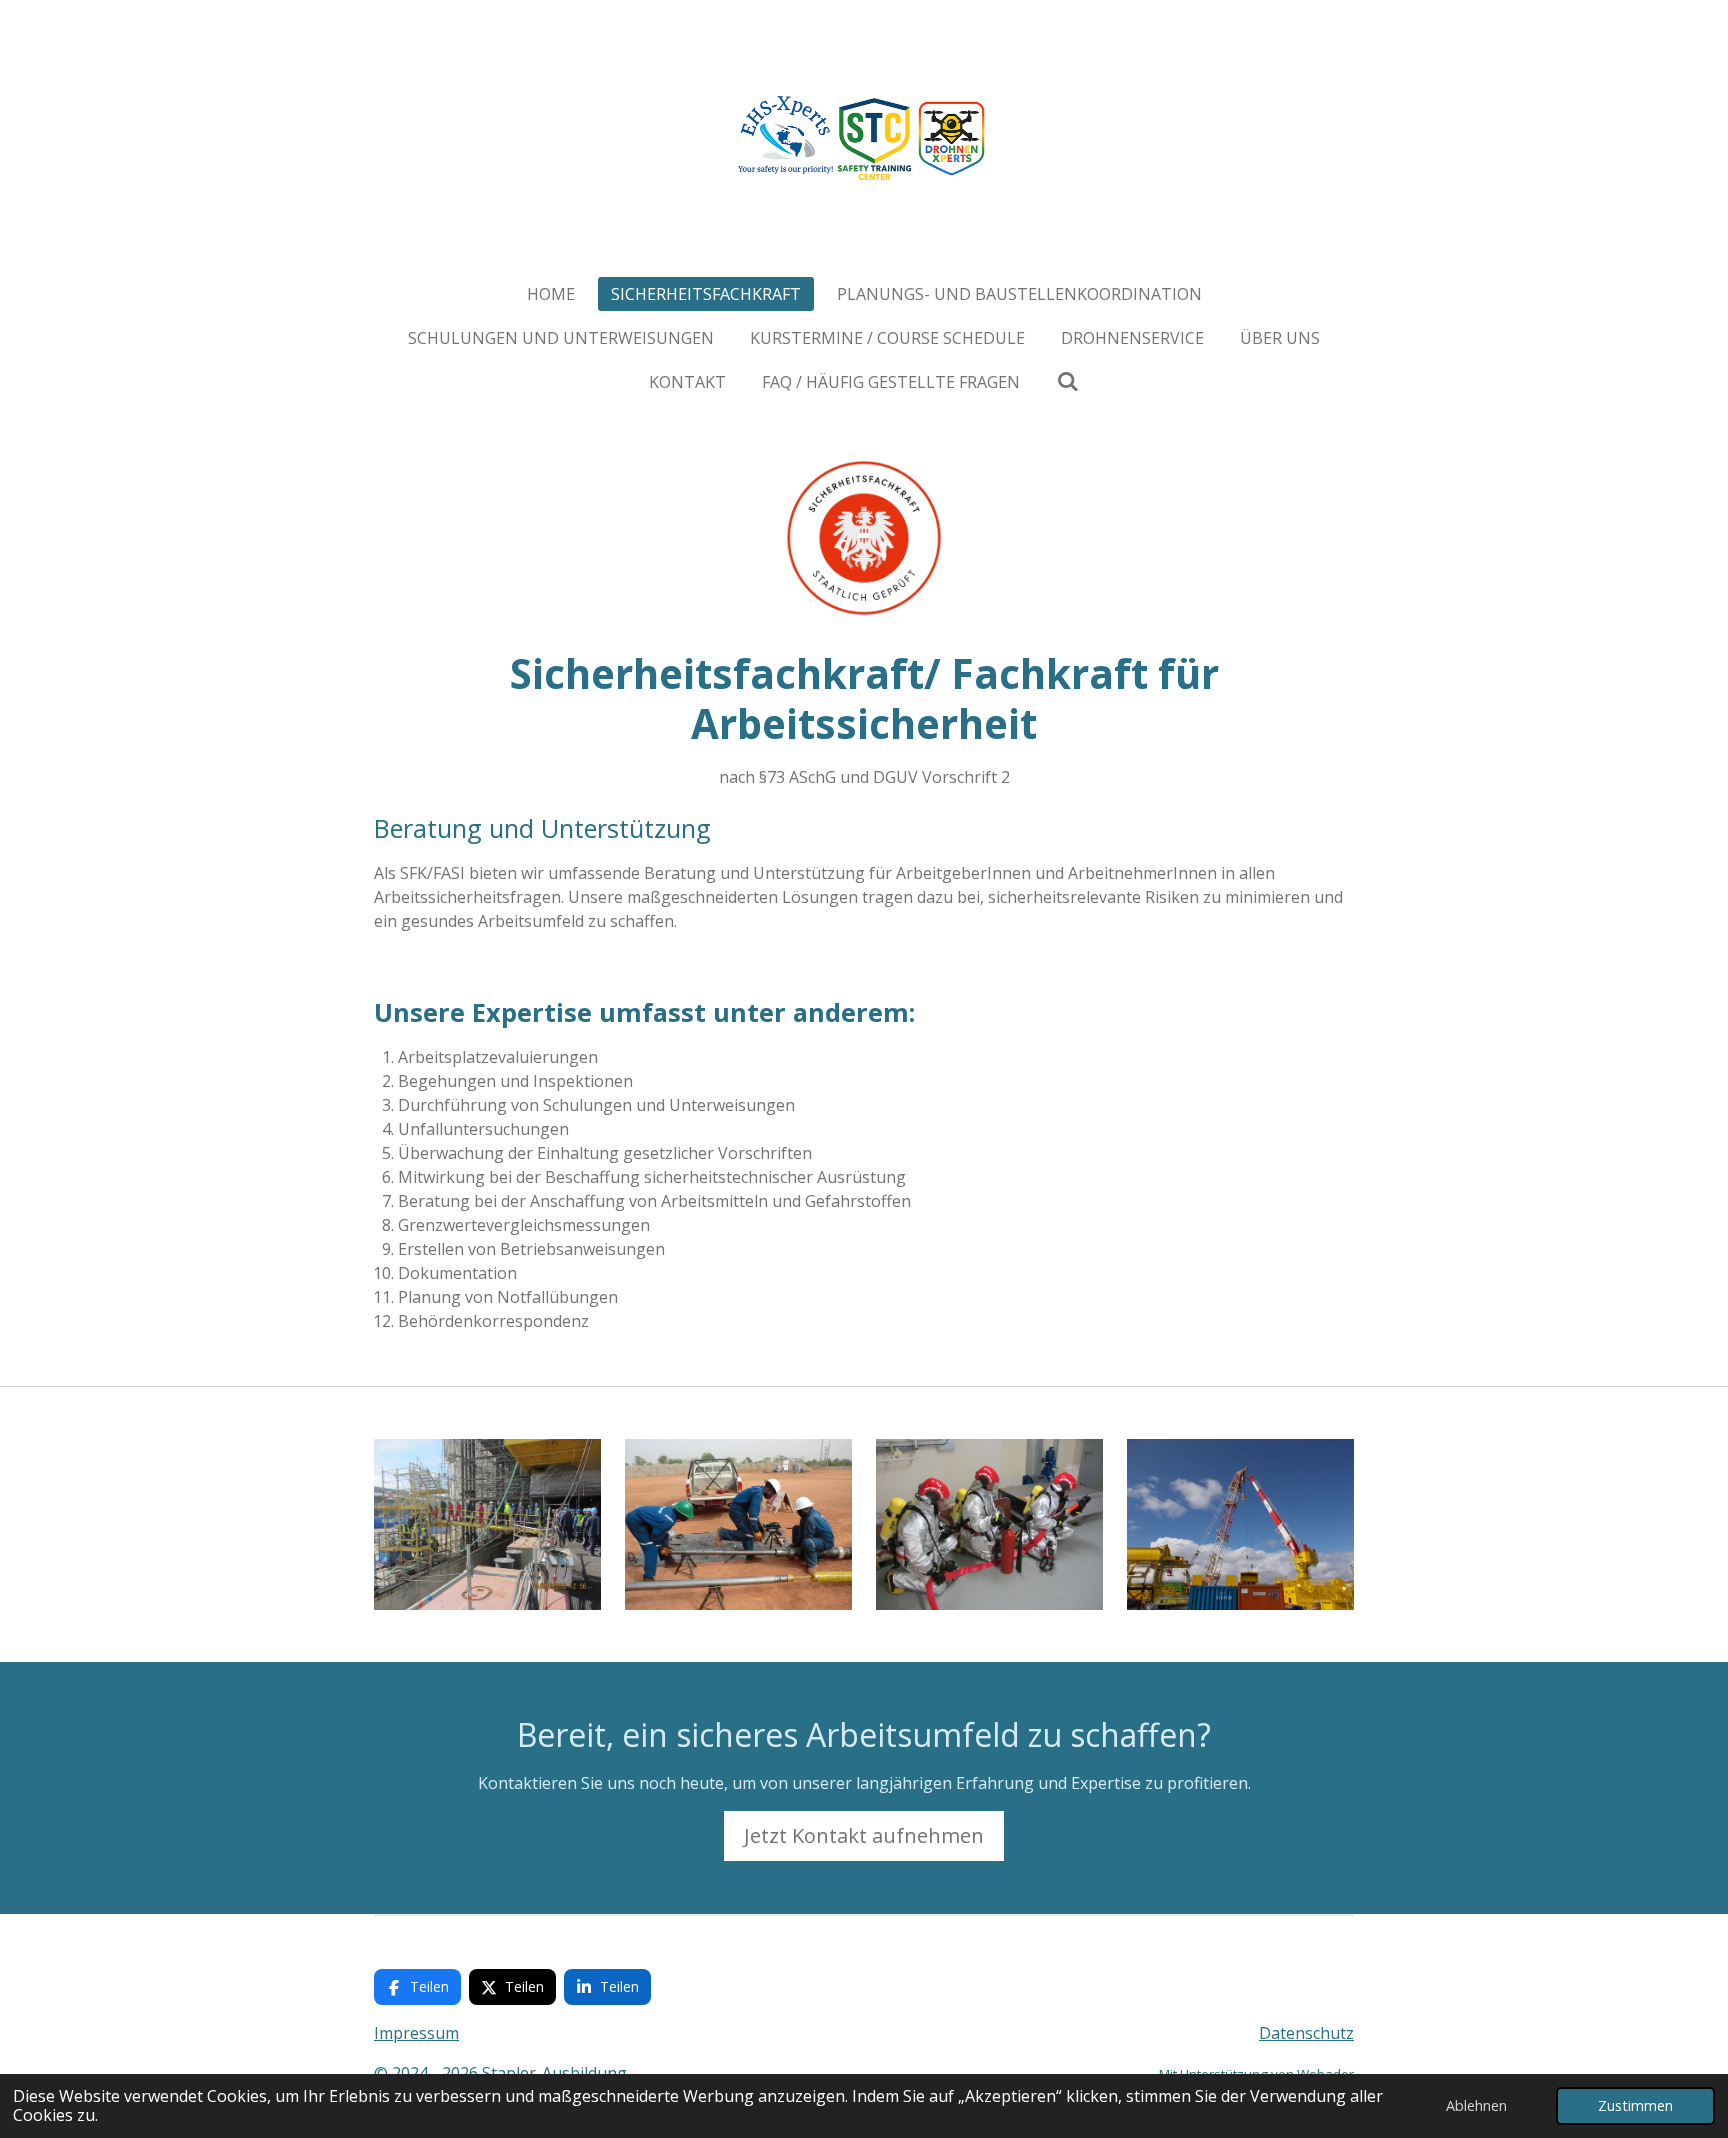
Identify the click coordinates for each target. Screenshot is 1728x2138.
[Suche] (1067, 381)
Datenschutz (1306, 2033)
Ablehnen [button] (1476, 2105)
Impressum (416, 2033)
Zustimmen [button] (1635, 2105)
